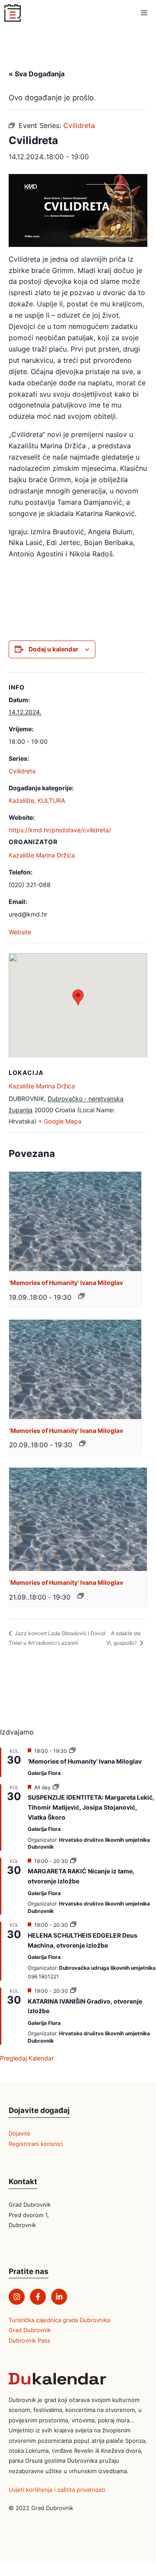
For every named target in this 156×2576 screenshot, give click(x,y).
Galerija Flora (44, 1773)
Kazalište (21, 800)
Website (20, 932)
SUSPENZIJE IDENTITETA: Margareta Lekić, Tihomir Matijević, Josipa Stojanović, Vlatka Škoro (91, 1807)
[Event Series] (81, 1296)
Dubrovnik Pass (29, 2340)
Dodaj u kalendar (54, 649)
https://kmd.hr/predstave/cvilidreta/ (60, 830)
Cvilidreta (22, 771)
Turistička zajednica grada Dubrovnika (59, 2320)
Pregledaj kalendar (27, 2058)
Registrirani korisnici (36, 2144)
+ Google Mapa (60, 1121)
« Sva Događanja (37, 74)
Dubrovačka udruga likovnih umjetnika (107, 1968)
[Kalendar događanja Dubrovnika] (13, 13)
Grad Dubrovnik (30, 2330)
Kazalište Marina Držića (42, 855)
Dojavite (19, 2133)
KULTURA (51, 800)
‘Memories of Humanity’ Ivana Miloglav (66, 1283)
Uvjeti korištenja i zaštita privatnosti (57, 2490)
